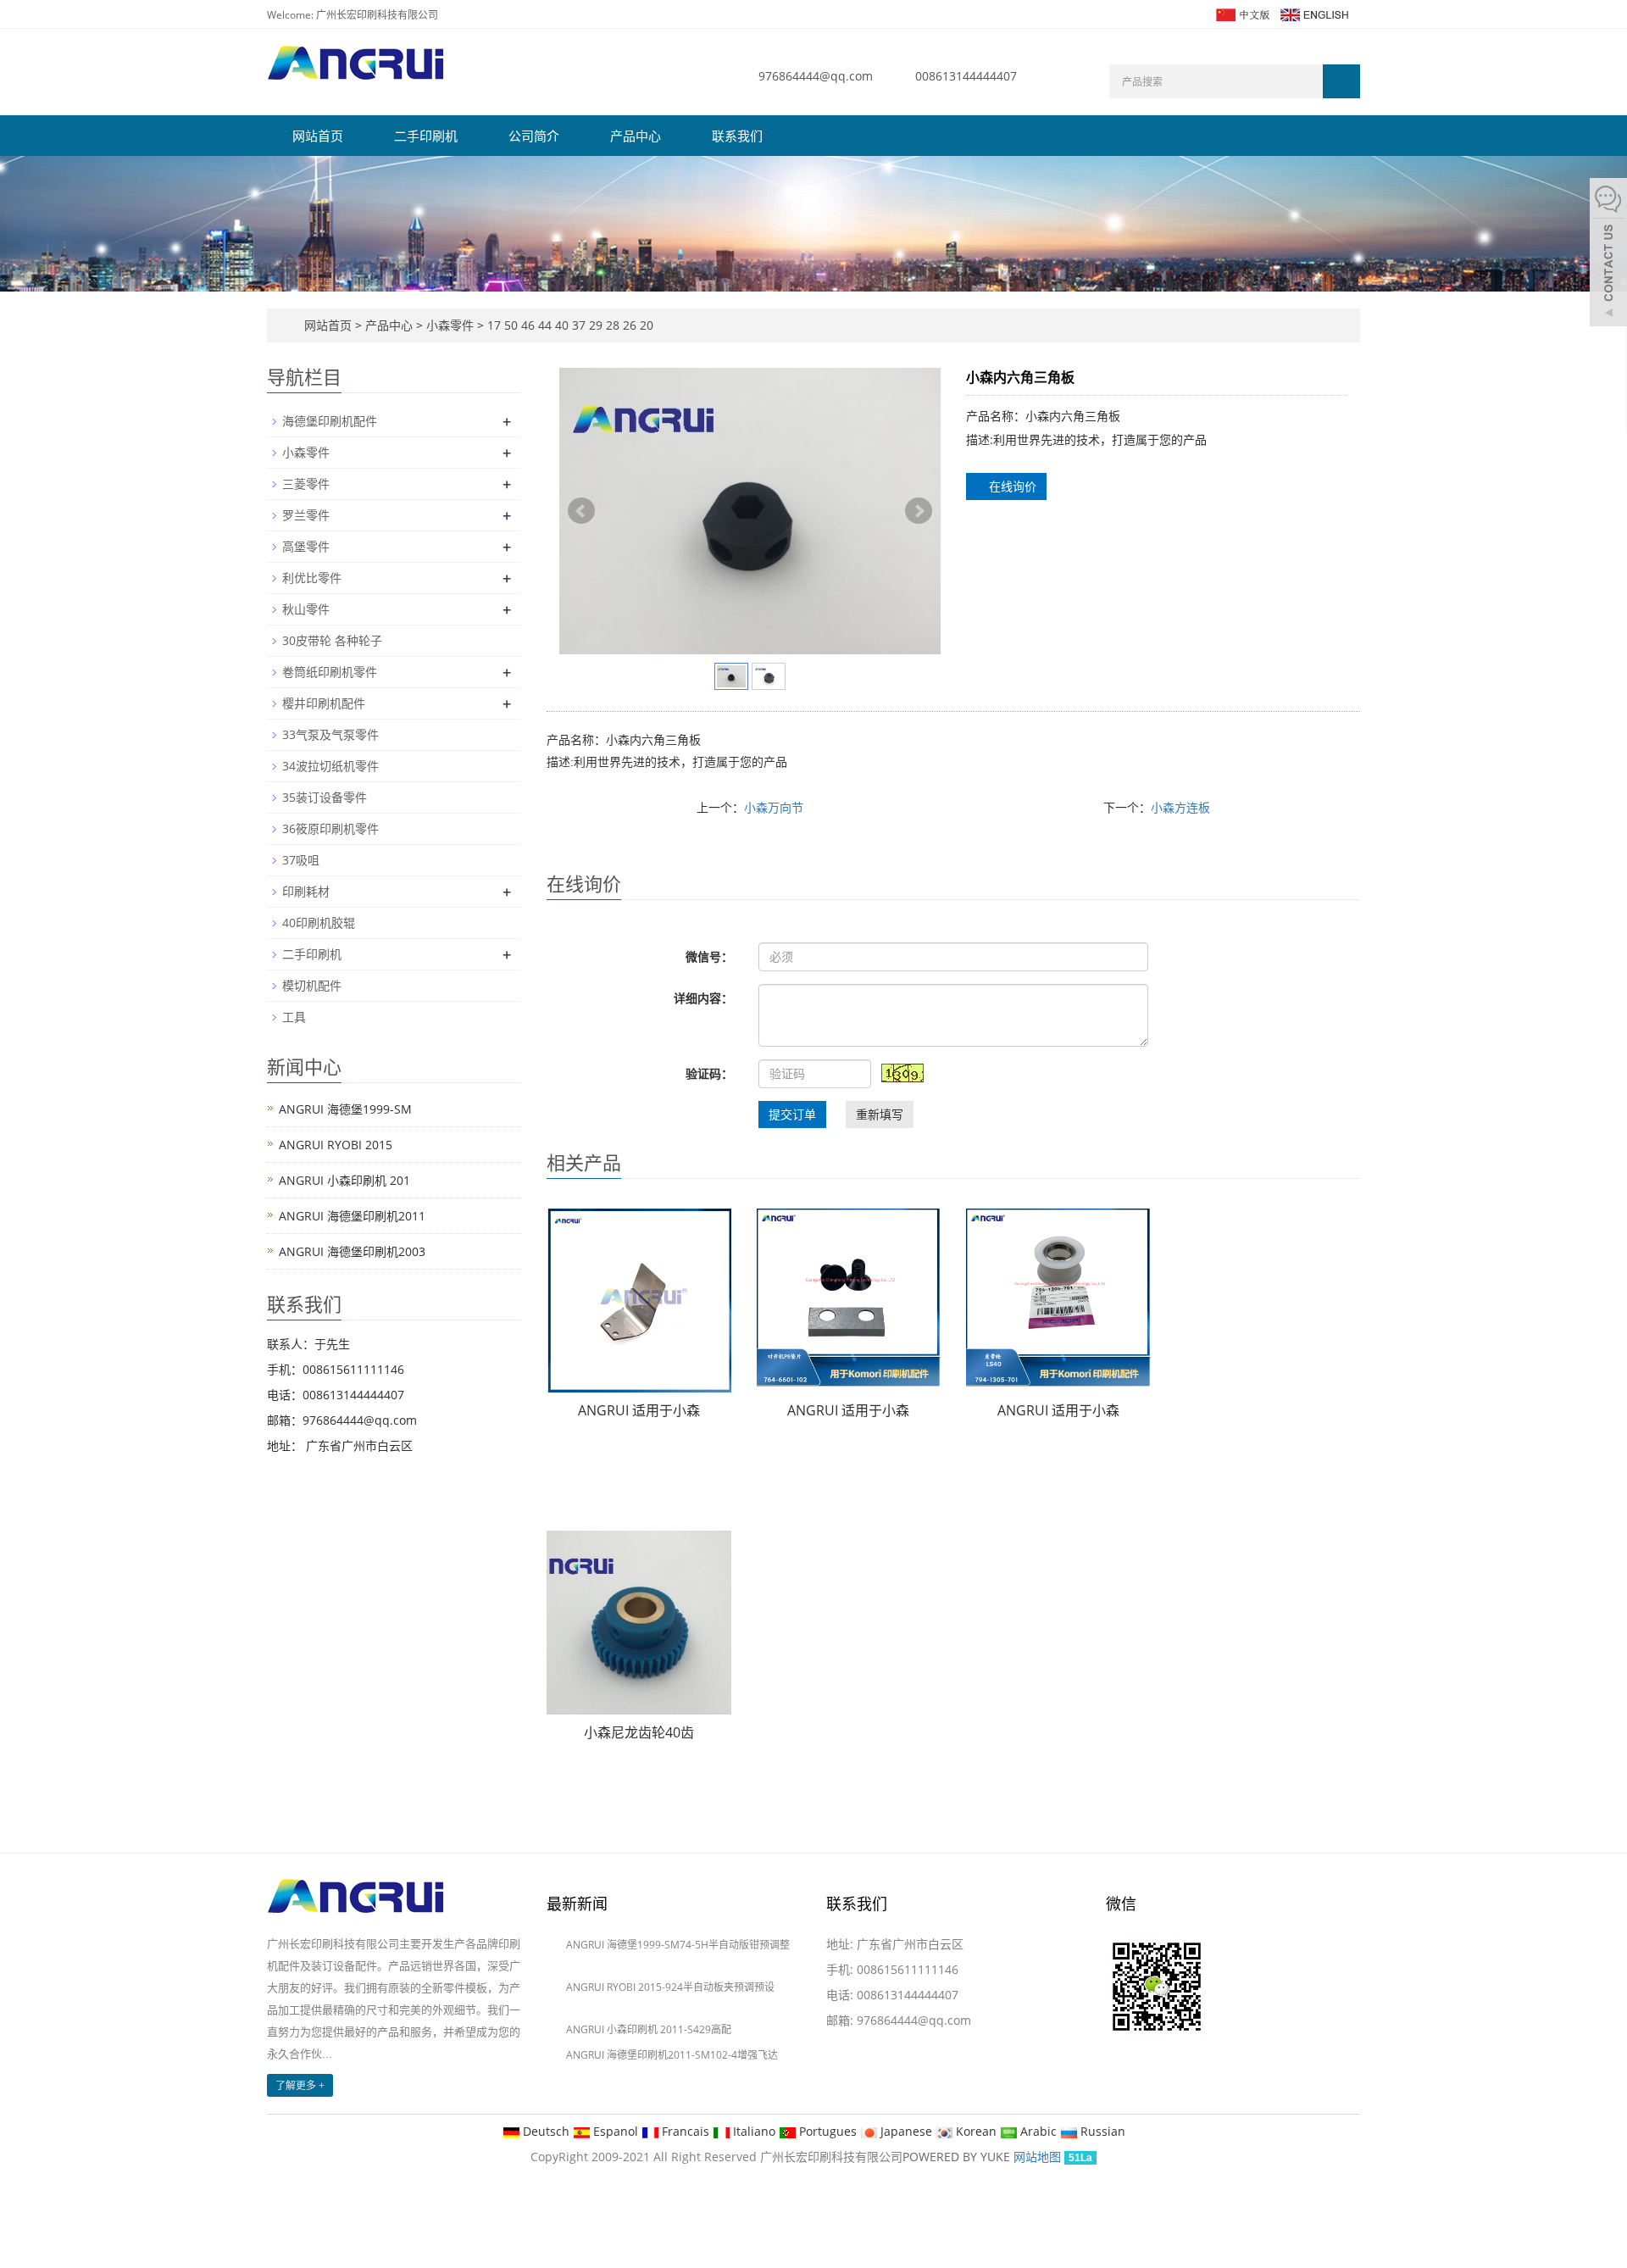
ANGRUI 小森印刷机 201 (344, 1180)
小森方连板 (1180, 807)
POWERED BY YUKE (958, 2157)
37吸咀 (301, 860)
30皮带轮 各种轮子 (332, 640)
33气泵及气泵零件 (330, 734)
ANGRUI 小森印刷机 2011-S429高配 (649, 2029)
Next (919, 511)
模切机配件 (312, 985)
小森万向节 (774, 807)
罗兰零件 (306, 515)
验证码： (709, 1073)
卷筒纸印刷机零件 (330, 672)
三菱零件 (306, 484)
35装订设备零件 (325, 797)
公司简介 (534, 136)
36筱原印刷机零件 (330, 828)
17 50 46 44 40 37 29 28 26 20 (569, 325)
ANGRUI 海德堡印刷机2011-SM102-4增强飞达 (672, 2055)
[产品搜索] (1341, 81)
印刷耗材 (306, 891)
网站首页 (318, 136)
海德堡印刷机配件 (330, 421)
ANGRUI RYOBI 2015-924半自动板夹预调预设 (670, 1987)
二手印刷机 (426, 136)
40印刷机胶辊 (319, 923)
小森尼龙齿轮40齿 (639, 1732)
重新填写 (880, 1114)
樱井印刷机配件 (324, 703)
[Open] (1608, 254)
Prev (581, 511)
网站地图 (1037, 2157)
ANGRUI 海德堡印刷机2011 (352, 1216)
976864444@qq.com (816, 76)
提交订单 (792, 1114)
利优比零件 (312, 578)
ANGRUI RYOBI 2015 (336, 1145)
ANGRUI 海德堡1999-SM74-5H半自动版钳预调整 (678, 1945)
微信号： (709, 956)
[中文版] (1242, 13)
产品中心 (636, 136)
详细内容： (703, 998)
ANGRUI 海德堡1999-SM (345, 1109)
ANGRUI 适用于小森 (639, 1410)
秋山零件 (306, 609)
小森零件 (450, 325)
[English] (1313, 13)
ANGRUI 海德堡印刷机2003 (352, 1251)
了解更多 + (300, 2085)
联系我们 (737, 136)
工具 (294, 1017)
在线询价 (1011, 486)
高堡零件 (306, 546)
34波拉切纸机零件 (330, 766)
